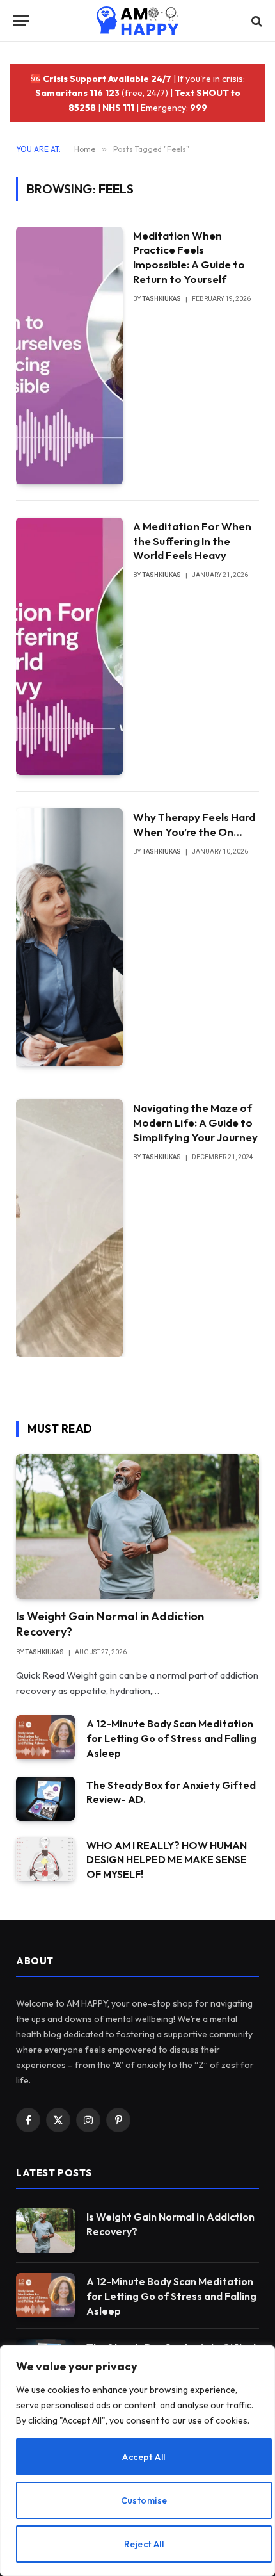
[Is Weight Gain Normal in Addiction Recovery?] (137, 1526)
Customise (144, 2500)
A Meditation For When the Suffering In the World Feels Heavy (192, 541)
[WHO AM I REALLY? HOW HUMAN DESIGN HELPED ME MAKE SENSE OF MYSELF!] (45, 1859)
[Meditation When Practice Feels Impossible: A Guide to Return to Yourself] (69, 355)
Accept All (144, 2457)
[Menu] (21, 21)
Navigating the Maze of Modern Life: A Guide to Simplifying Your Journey (195, 1122)
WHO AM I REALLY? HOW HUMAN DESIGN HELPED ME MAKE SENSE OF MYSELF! (167, 1860)
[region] (137, 2461)
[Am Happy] (138, 21)
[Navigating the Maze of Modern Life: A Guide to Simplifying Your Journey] (69, 1228)
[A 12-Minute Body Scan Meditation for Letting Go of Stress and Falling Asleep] (45, 1737)
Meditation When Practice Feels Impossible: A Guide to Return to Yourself (189, 257)
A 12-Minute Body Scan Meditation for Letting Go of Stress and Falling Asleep (171, 1738)
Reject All (144, 2544)
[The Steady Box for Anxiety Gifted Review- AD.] (45, 1799)
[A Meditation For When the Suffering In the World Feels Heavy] (69, 646)
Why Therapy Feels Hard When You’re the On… (194, 824)
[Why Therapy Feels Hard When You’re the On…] (69, 937)
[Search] (255, 21)
